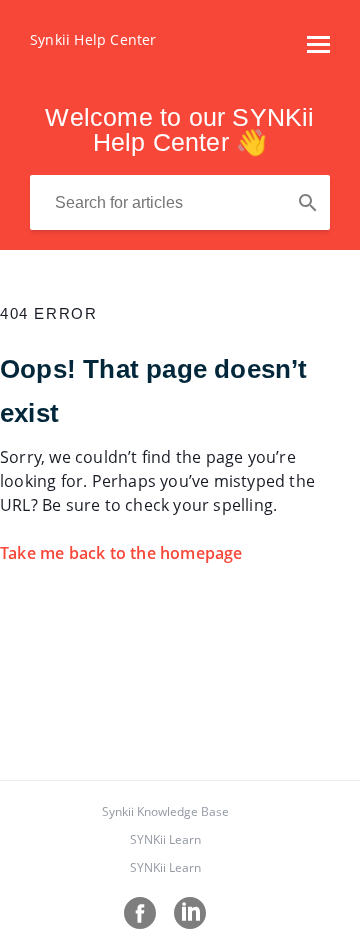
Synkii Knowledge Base (165, 811)
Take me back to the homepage (121, 553)
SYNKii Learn (165, 839)
